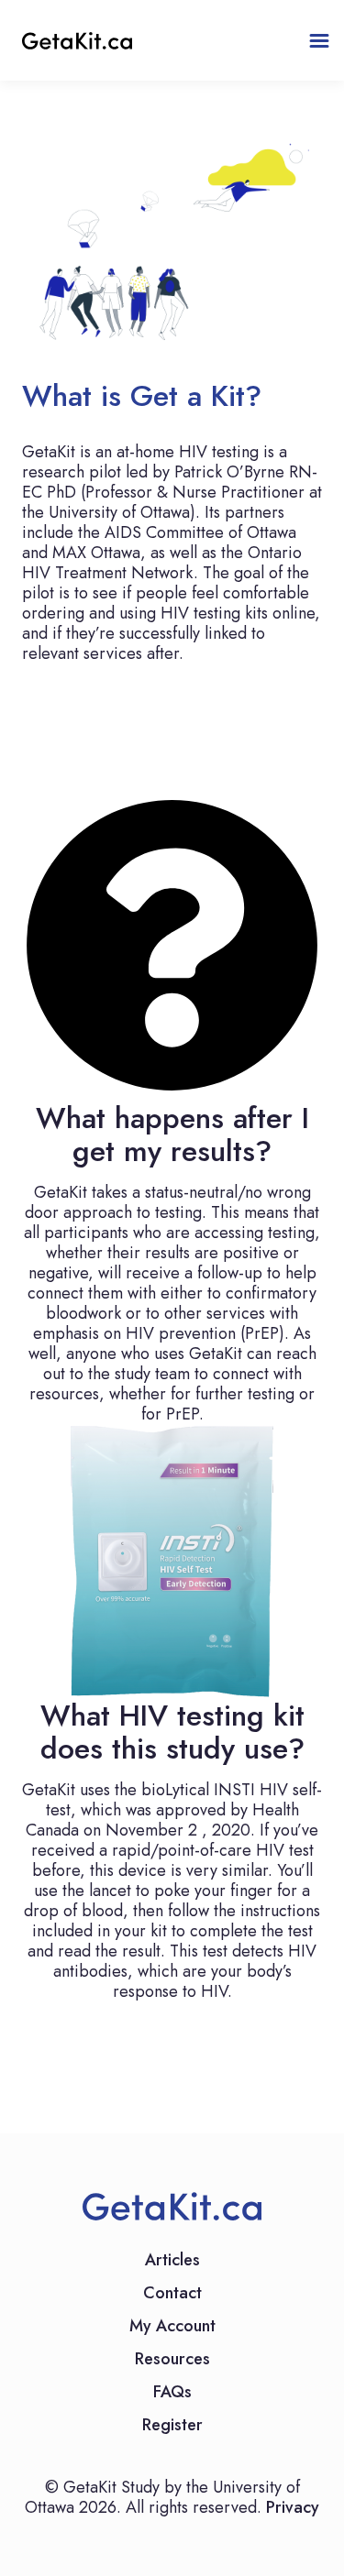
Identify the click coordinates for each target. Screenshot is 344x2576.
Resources (172, 2361)
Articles (172, 2262)
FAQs (172, 2394)
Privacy (293, 2507)
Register (172, 2427)
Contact (172, 2295)
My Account (172, 2328)
